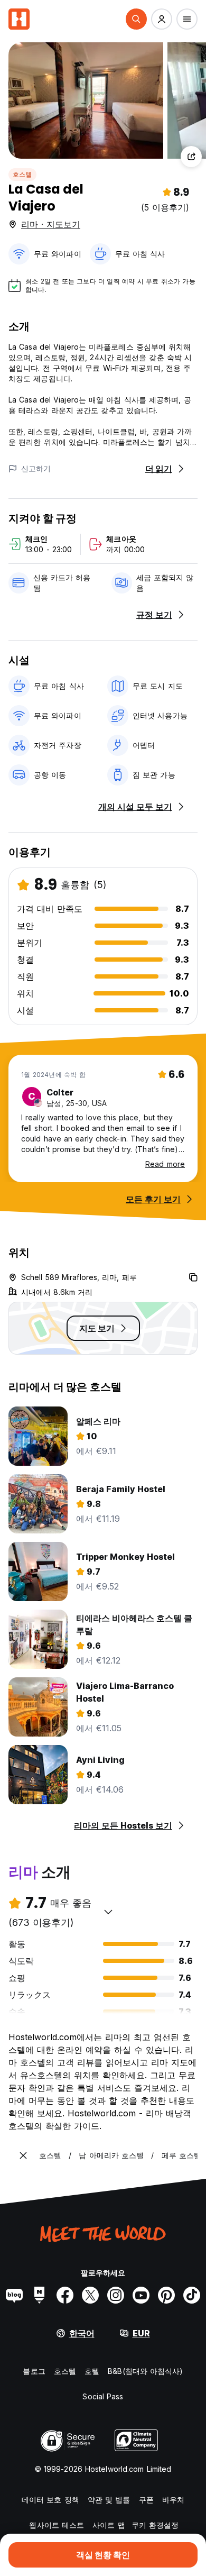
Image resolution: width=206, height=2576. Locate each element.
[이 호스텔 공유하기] (191, 157)
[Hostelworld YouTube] (141, 2295)
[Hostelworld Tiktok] (192, 2295)
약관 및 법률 (109, 2500)
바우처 (173, 2500)
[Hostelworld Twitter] (90, 2295)
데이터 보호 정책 (50, 2500)
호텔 (92, 2371)
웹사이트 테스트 (57, 2525)
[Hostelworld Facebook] (65, 2295)
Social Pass (103, 2396)
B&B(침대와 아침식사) (145, 2371)
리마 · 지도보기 (51, 224)
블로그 (34, 2371)
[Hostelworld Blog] (14, 2295)
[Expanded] (23, 2155)
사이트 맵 (109, 2525)
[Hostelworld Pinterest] (166, 2295)
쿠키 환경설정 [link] (155, 2525)
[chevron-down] (108, 1912)
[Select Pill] (136, 19)
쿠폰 (146, 2500)
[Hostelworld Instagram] (116, 2295)
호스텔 (22, 174)
